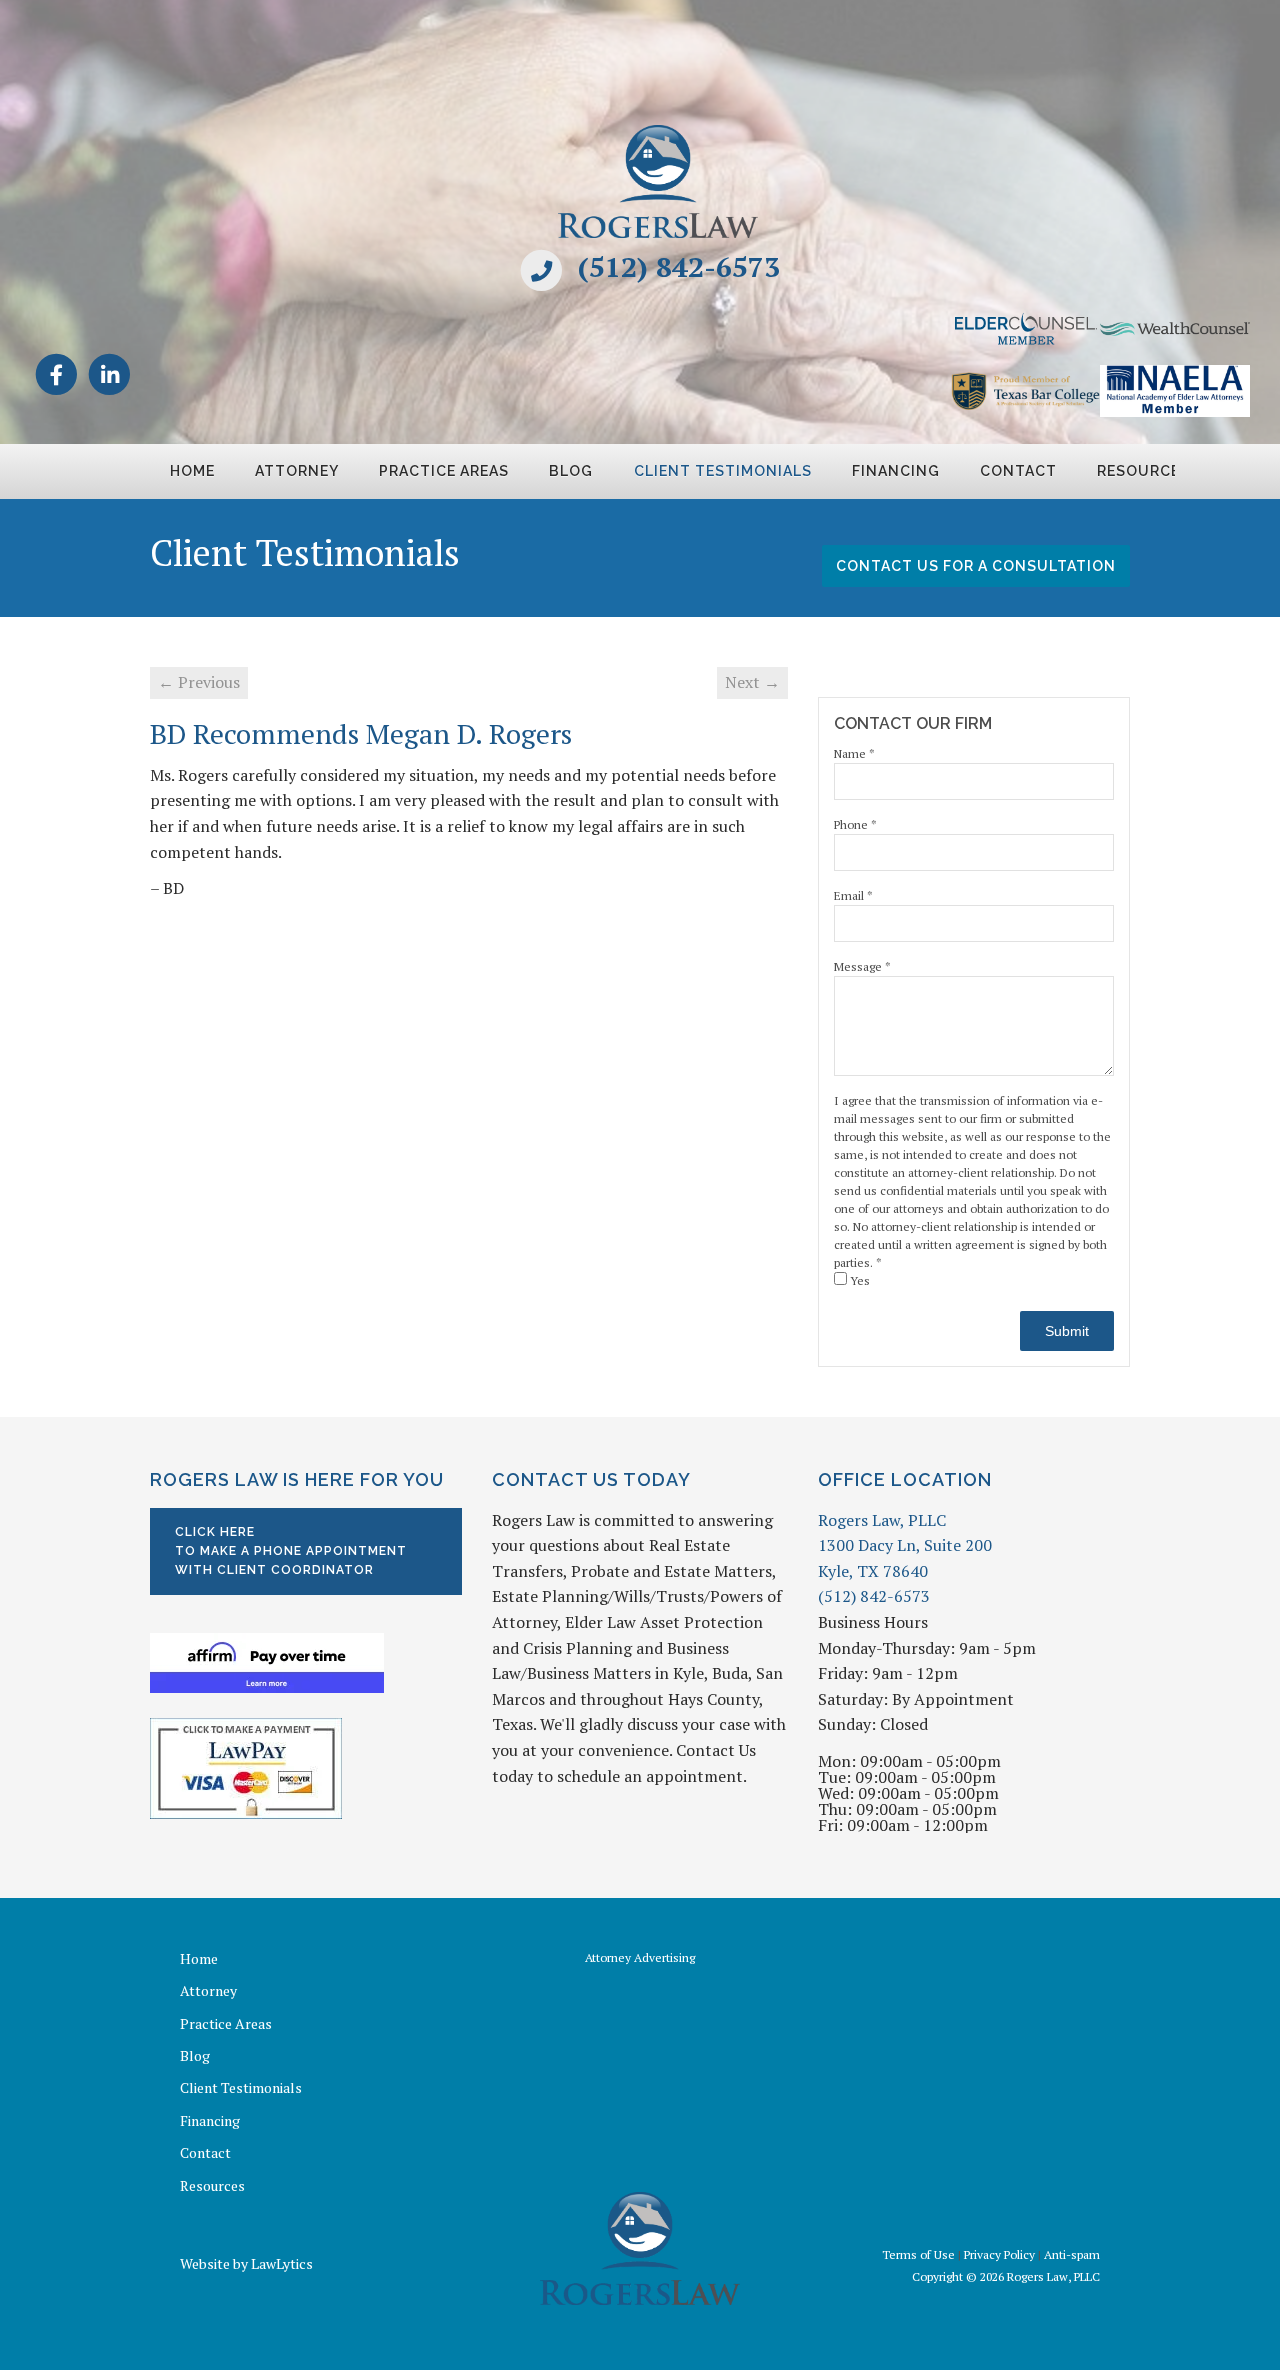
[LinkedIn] (109, 374)
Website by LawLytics (246, 2263)
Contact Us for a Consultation (976, 566)
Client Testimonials (723, 471)
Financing (896, 471)
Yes (858, 1280)
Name (854, 753)
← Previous (199, 682)
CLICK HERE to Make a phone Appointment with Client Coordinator (291, 1551)
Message (862, 966)
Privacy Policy (999, 2254)
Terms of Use (918, 2254)
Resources (212, 2185)
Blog (571, 471)
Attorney (297, 471)
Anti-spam (1072, 2254)
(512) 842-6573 (679, 266)
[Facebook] (56, 374)
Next (1154, 478)
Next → (752, 682)
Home (192, 471)
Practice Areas (444, 471)
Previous (126, 478)
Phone (855, 824)
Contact (1018, 471)
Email (853, 895)
